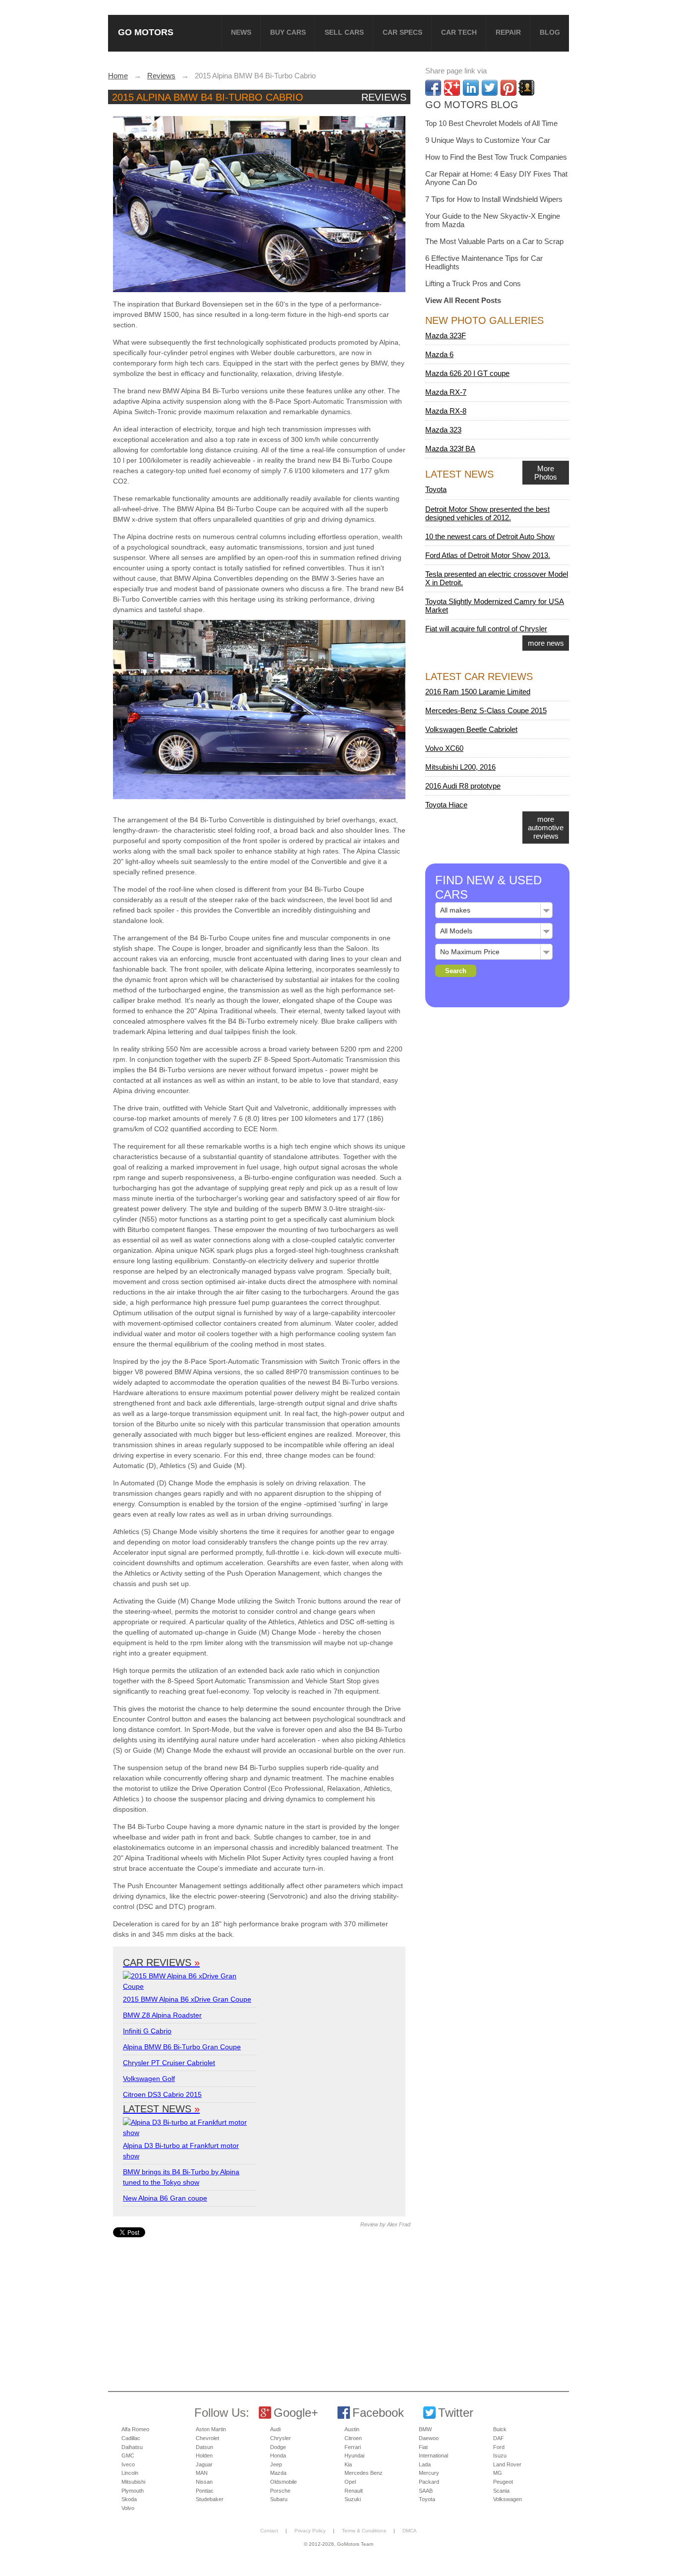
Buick (500, 2429)
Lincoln (130, 2473)
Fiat (423, 2447)
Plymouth (133, 2491)
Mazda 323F (446, 336)
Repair (508, 32)
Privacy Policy (310, 2531)
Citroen (353, 2438)
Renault (354, 2491)
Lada (425, 2464)
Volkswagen (508, 2499)
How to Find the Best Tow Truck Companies (496, 157)
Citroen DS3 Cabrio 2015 (162, 2094)
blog (550, 32)
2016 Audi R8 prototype (463, 786)
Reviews (384, 97)
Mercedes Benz (364, 2473)
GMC (128, 2455)
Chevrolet (207, 2438)
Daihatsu (132, 2447)
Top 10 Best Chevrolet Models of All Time (491, 123)
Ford (499, 2447)
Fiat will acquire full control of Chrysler (486, 629)
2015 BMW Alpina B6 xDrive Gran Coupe (187, 1999)
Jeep (276, 2464)
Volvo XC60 (444, 748)
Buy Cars (288, 32)
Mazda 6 (439, 354)
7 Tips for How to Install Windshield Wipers (494, 199)
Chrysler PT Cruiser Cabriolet (169, 2063)
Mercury (429, 2473)
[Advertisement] (261, 2307)
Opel (350, 2482)
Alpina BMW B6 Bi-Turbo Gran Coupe (182, 2047)
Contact (269, 2531)
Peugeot (503, 2482)
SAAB (426, 2491)
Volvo (128, 2508)
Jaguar (204, 2464)
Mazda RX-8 (446, 411)
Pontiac (205, 2491)
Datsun (204, 2447)
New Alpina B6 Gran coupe (165, 2198)
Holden (204, 2455)
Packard (429, 2482)
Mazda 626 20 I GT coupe (467, 373)
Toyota (436, 489)
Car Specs (402, 32)
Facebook (378, 2413)
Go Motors (146, 32)
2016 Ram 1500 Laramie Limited (478, 692)
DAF (499, 2438)
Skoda (129, 2499)
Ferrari (353, 2447)
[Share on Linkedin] (471, 88)
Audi (275, 2429)
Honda (278, 2455)
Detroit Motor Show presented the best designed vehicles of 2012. (487, 513)
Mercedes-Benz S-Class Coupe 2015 (486, 710)
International (433, 2455)
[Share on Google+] (452, 88)
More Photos (546, 473)
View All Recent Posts (463, 300)
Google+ (296, 2413)
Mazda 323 (443, 430)
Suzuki (353, 2499)
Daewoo (429, 2438)
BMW (425, 2429)
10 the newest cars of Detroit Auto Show (490, 536)
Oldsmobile (283, 2482)
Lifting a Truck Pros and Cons (473, 283)
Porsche (280, 2491)
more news (546, 643)
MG (498, 2473)
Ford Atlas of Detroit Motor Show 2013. (488, 555)
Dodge (278, 2447)
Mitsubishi (133, 2482)
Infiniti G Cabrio (147, 2031)
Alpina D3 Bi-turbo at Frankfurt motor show (181, 2151)
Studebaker (210, 2499)
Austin (352, 2429)
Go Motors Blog (472, 105)
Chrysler (281, 2438)
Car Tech (459, 32)
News (241, 32)
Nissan (204, 2482)
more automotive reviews (546, 828)
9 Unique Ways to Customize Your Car (488, 140)
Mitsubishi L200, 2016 (460, 767)
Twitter (456, 2413)
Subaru (279, 2499)
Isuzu (500, 2455)
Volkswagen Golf (149, 2079)
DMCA (410, 2531)
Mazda (278, 2473)
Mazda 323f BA (450, 449)
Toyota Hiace (446, 805)
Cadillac (131, 2438)
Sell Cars (344, 32)
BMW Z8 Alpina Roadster (162, 2015)
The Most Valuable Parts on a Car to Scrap (494, 241)
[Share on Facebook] (433, 88)
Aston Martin (211, 2429)
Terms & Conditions (364, 2531)
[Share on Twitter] (490, 88)
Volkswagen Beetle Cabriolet (471, 729)
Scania (501, 2491)
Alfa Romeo (135, 2429)
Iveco (128, 2464)
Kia (348, 2464)
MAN (202, 2473)
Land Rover (507, 2464)
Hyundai (354, 2455)
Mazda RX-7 (446, 392)
